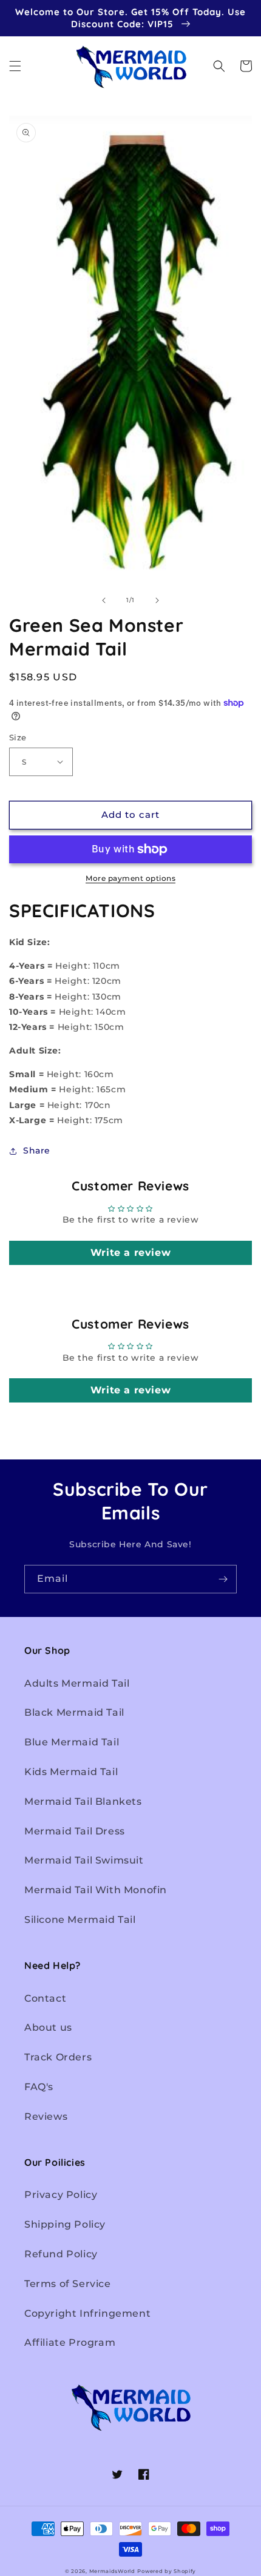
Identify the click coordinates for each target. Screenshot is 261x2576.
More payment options (130, 878)
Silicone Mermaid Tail (80, 1920)
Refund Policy (61, 2254)
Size (18, 737)
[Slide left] (104, 600)
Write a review (130, 1253)
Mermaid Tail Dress (75, 1831)
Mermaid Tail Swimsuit (84, 1860)
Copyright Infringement (87, 2313)
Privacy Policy (61, 2195)
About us (48, 2027)
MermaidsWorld (112, 2571)
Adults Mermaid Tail (77, 1683)
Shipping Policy (65, 2224)
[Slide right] (157, 600)
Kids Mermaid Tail (71, 1772)
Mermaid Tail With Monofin (96, 1890)
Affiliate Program (70, 2342)
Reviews (46, 2116)
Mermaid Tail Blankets (83, 1801)
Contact (45, 1998)
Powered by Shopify (167, 2571)
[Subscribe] (223, 1579)
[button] (15, 66)
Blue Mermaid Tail (72, 1742)
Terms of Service (68, 2284)
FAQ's (39, 2087)
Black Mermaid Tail (74, 1712)
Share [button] (37, 1150)
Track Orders (58, 2057)
